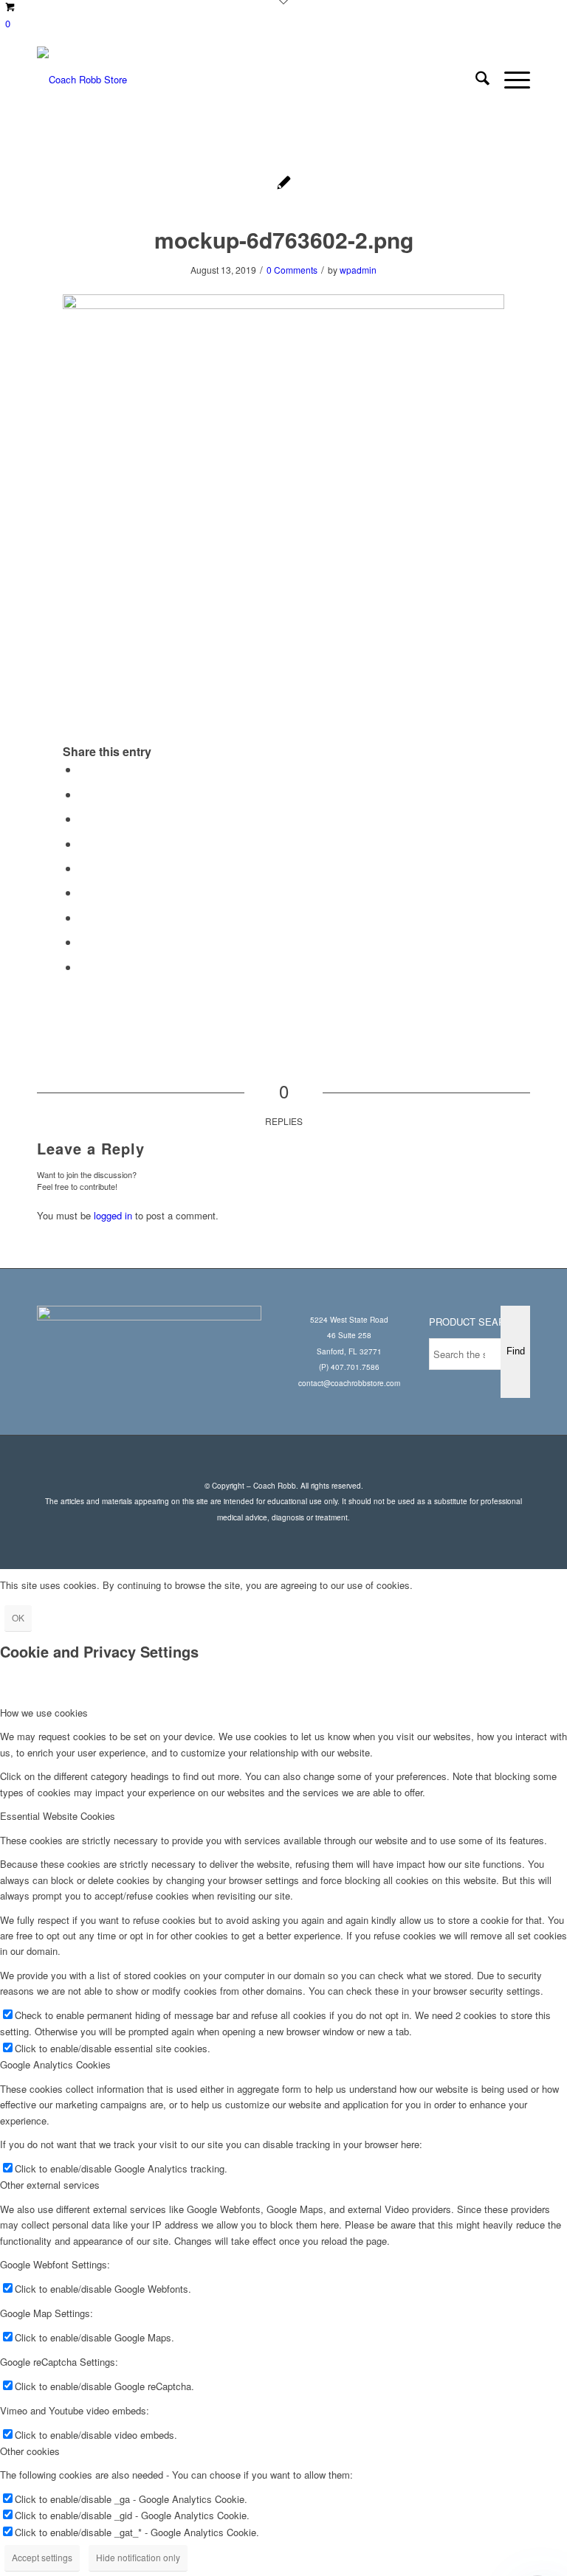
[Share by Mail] (83, 967)
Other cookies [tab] (30, 2451)
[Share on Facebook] (83, 769)
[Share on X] (83, 794)
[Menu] (510, 80)
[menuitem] (475, 80)
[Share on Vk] (83, 917)
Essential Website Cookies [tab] (58, 1816)
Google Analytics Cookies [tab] (55, 2064)
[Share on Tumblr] (83, 892)
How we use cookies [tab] (44, 1713)
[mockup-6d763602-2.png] (284, 184)
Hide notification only (138, 2557)
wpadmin (358, 270)
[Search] (475, 80)
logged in (113, 1215)
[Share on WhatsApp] (83, 818)
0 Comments (292, 270)
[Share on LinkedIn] (83, 868)
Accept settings (42, 2557)
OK (18, 1617)
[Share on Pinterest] (83, 844)
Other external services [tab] (50, 2185)
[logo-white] (82, 80)
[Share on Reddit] (83, 942)
